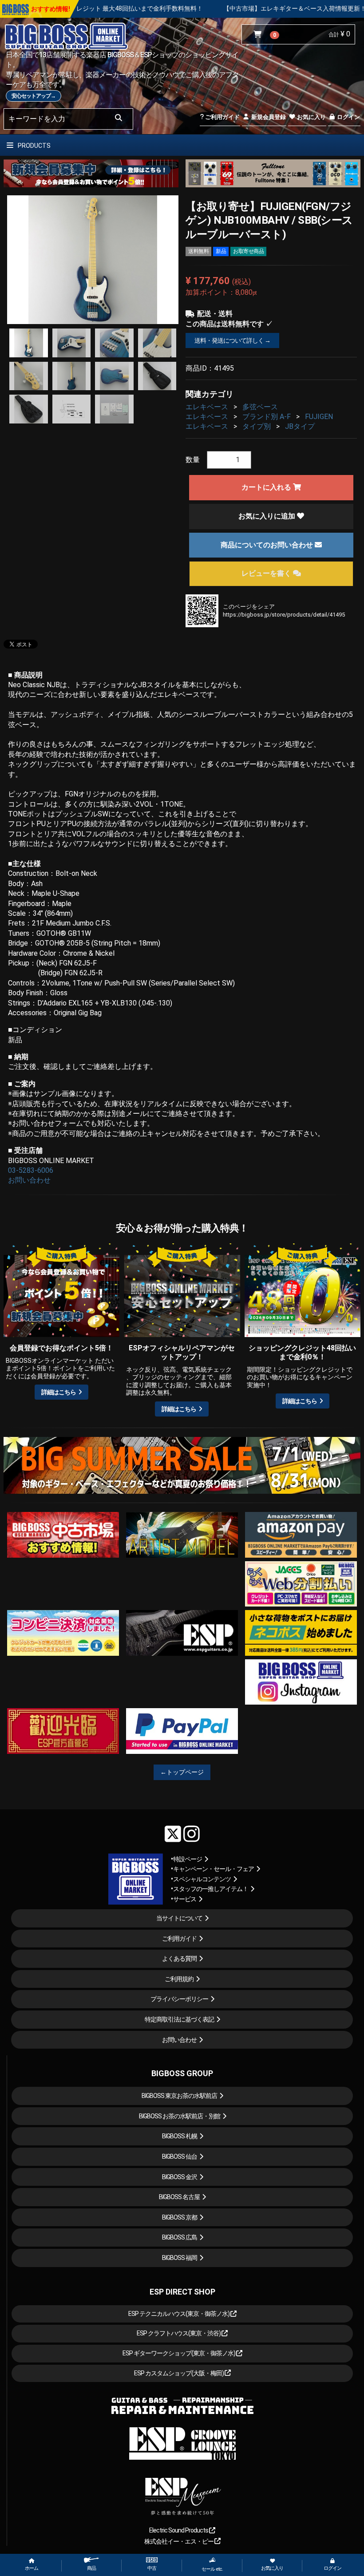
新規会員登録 (268, 117)
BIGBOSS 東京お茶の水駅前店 (179, 2096)
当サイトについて (179, 1918)
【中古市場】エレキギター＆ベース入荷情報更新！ (189, 8)
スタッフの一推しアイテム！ (211, 1889)
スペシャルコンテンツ (202, 1879)
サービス (185, 1899)
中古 (152, 2568)
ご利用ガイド (222, 117)
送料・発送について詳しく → (232, 340)
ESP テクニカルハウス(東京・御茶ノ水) (179, 2314)
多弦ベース (260, 407)
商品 (91, 2568)
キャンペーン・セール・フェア (214, 1869)
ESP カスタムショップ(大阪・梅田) (179, 2373)
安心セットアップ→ (34, 96)
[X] (173, 1834)
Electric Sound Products (179, 2530)
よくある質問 (179, 1959)
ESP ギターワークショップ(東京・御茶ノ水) (179, 2353)
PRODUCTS (34, 146)
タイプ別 (257, 426)
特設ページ (188, 1859)
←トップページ (182, 1772)
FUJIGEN (319, 417)
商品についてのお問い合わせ (268, 545)
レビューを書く (267, 573)
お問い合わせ (29, 1180)
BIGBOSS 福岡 (180, 2258)
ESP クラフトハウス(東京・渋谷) (179, 2333)
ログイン (348, 117)
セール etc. (212, 2569)
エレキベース (207, 407)
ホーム (32, 2568)
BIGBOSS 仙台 (180, 2157)
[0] (259, 35)
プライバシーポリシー (179, 1999)
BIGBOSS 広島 (180, 2237)
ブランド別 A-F (267, 417)
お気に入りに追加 (268, 516)
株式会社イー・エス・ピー (179, 2541)
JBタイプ (300, 426)
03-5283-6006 (31, 1170)
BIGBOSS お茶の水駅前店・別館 (180, 2116)
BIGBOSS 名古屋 (179, 2197)
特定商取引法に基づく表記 (179, 2019)
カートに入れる (267, 487)
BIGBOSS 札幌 (180, 2136)
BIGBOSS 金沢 (180, 2177)
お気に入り (311, 117)
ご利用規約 (179, 1979)
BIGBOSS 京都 (180, 2217)
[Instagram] (192, 1834)
